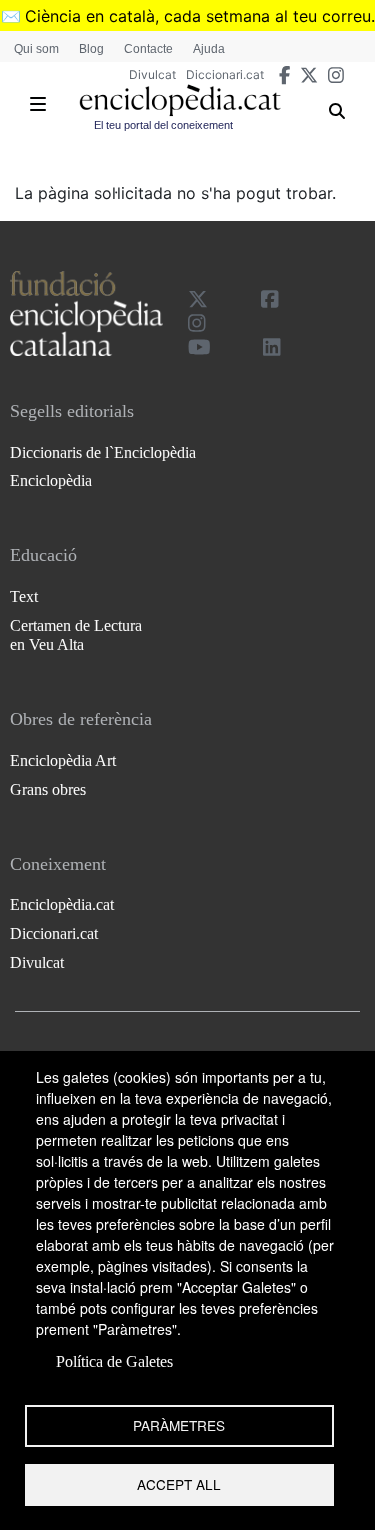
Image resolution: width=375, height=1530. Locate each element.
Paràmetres (179, 1425)
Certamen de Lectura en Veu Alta (76, 635)
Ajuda (209, 49)
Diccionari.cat (225, 74)
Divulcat (152, 74)
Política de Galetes (114, 1361)
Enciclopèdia (51, 480)
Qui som (36, 49)
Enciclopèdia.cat (62, 904)
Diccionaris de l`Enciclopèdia (103, 452)
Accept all (179, 1484)
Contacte (148, 49)
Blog (91, 49)
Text (24, 596)
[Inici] (180, 100)
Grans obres (48, 789)
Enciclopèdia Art (63, 760)
